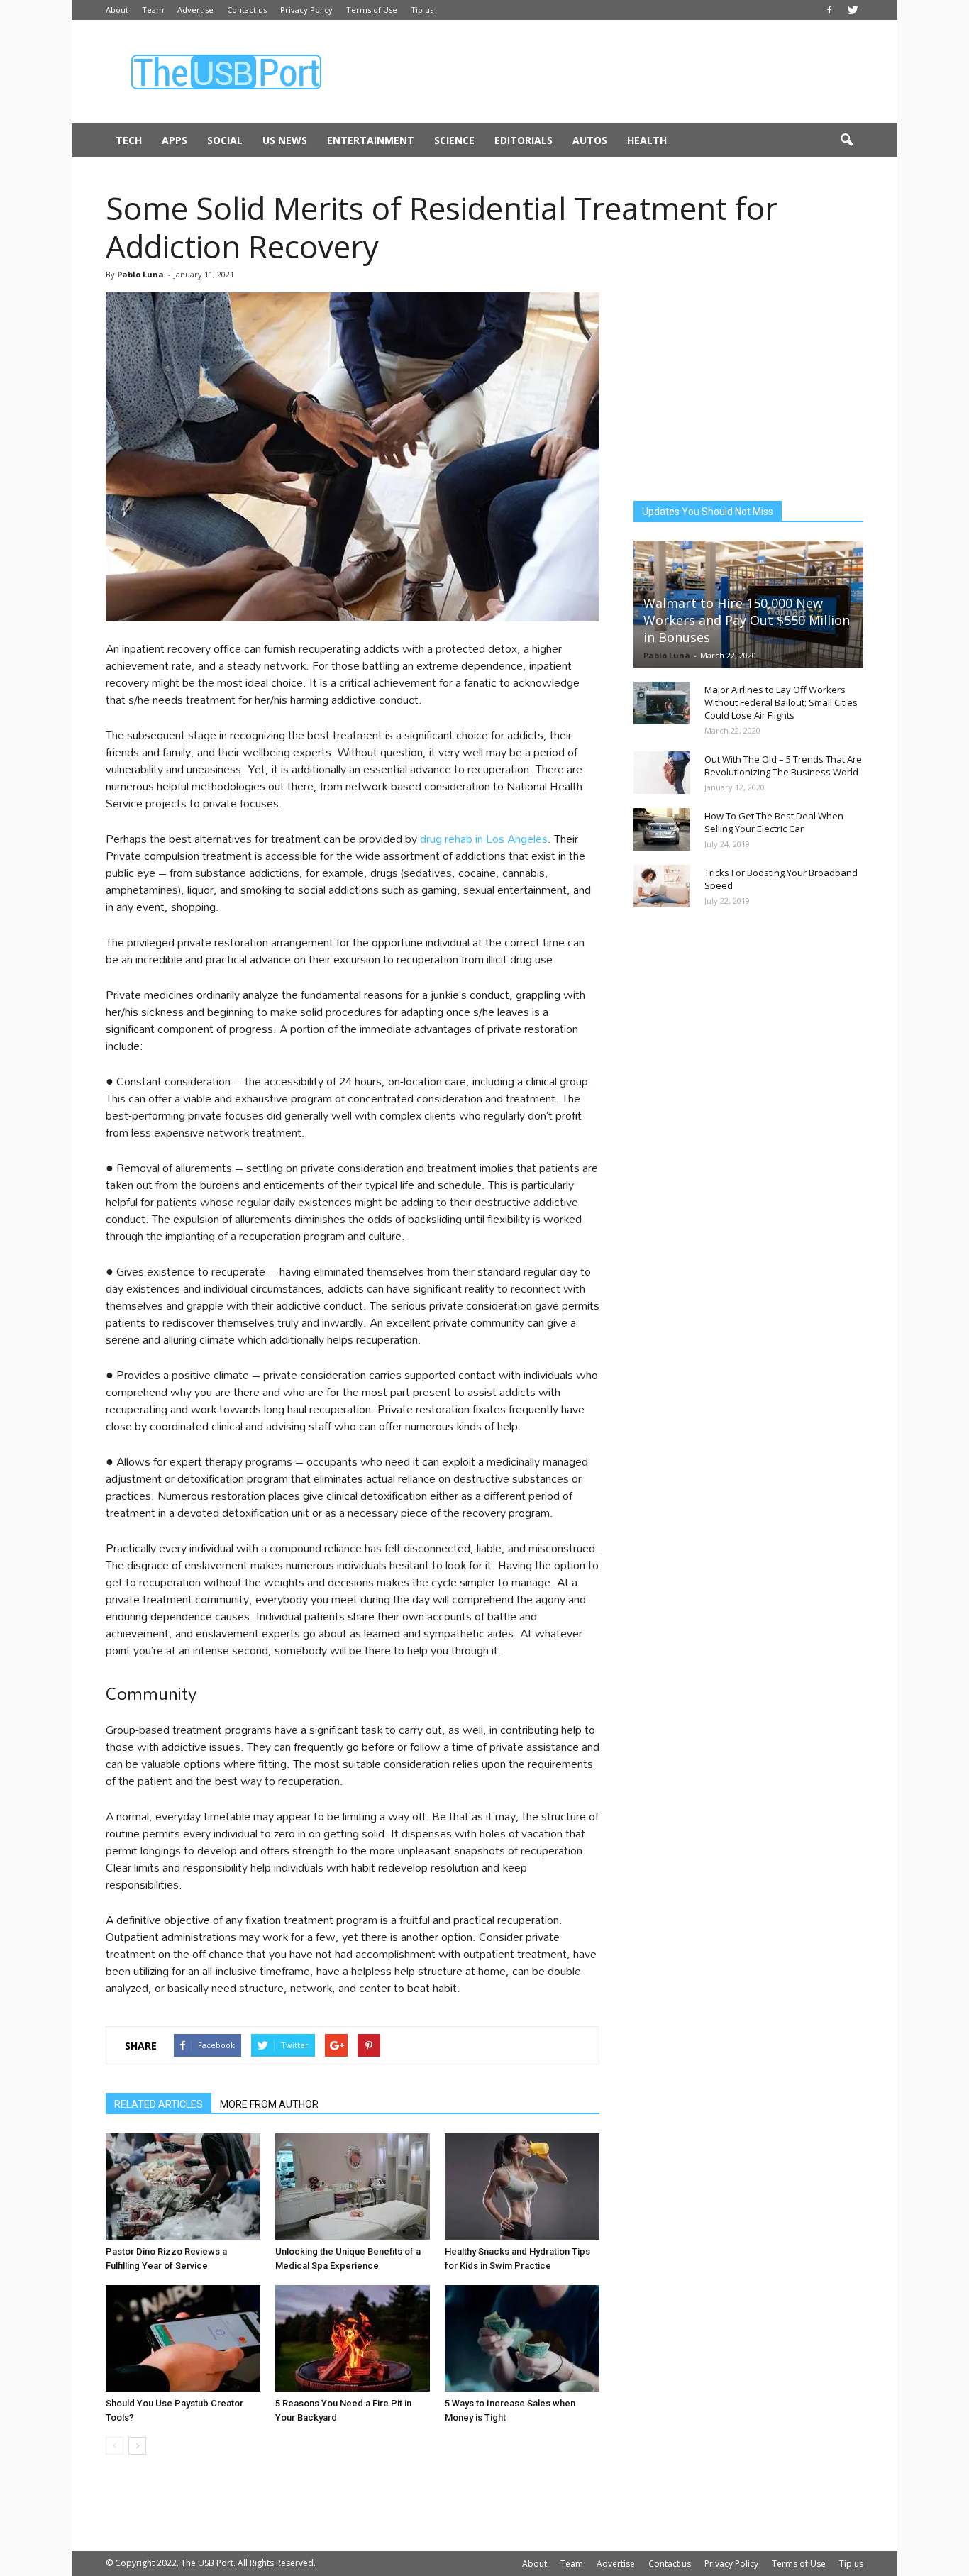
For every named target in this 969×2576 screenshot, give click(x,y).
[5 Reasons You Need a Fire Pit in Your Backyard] (353, 2338)
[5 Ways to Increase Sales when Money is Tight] (522, 2338)
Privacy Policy (306, 10)
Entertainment (371, 140)
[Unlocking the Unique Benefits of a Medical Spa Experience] (353, 2187)
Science (454, 140)
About (117, 10)
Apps (175, 140)
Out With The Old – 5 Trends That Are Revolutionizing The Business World (783, 765)
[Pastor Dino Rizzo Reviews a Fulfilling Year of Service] (183, 2187)
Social (225, 140)
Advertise (195, 10)
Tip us (422, 10)
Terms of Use (372, 10)
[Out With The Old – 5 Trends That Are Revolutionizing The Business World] (662, 773)
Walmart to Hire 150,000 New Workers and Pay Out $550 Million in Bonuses (747, 620)
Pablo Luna (140, 274)
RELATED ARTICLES (159, 2104)
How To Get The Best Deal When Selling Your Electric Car (774, 822)
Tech (129, 140)
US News (285, 140)
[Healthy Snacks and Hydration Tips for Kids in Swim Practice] (522, 2187)
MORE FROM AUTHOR (269, 2104)
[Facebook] (829, 10)
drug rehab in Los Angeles (484, 838)
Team (153, 10)
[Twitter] (853, 10)
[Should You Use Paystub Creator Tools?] (183, 2338)
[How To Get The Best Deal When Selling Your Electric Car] (662, 829)
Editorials (524, 140)
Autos (590, 140)
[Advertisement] (605, 72)
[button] (846, 140)
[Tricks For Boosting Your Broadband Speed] (662, 886)
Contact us (247, 10)
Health (647, 140)
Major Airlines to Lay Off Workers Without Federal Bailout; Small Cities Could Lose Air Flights (781, 702)
